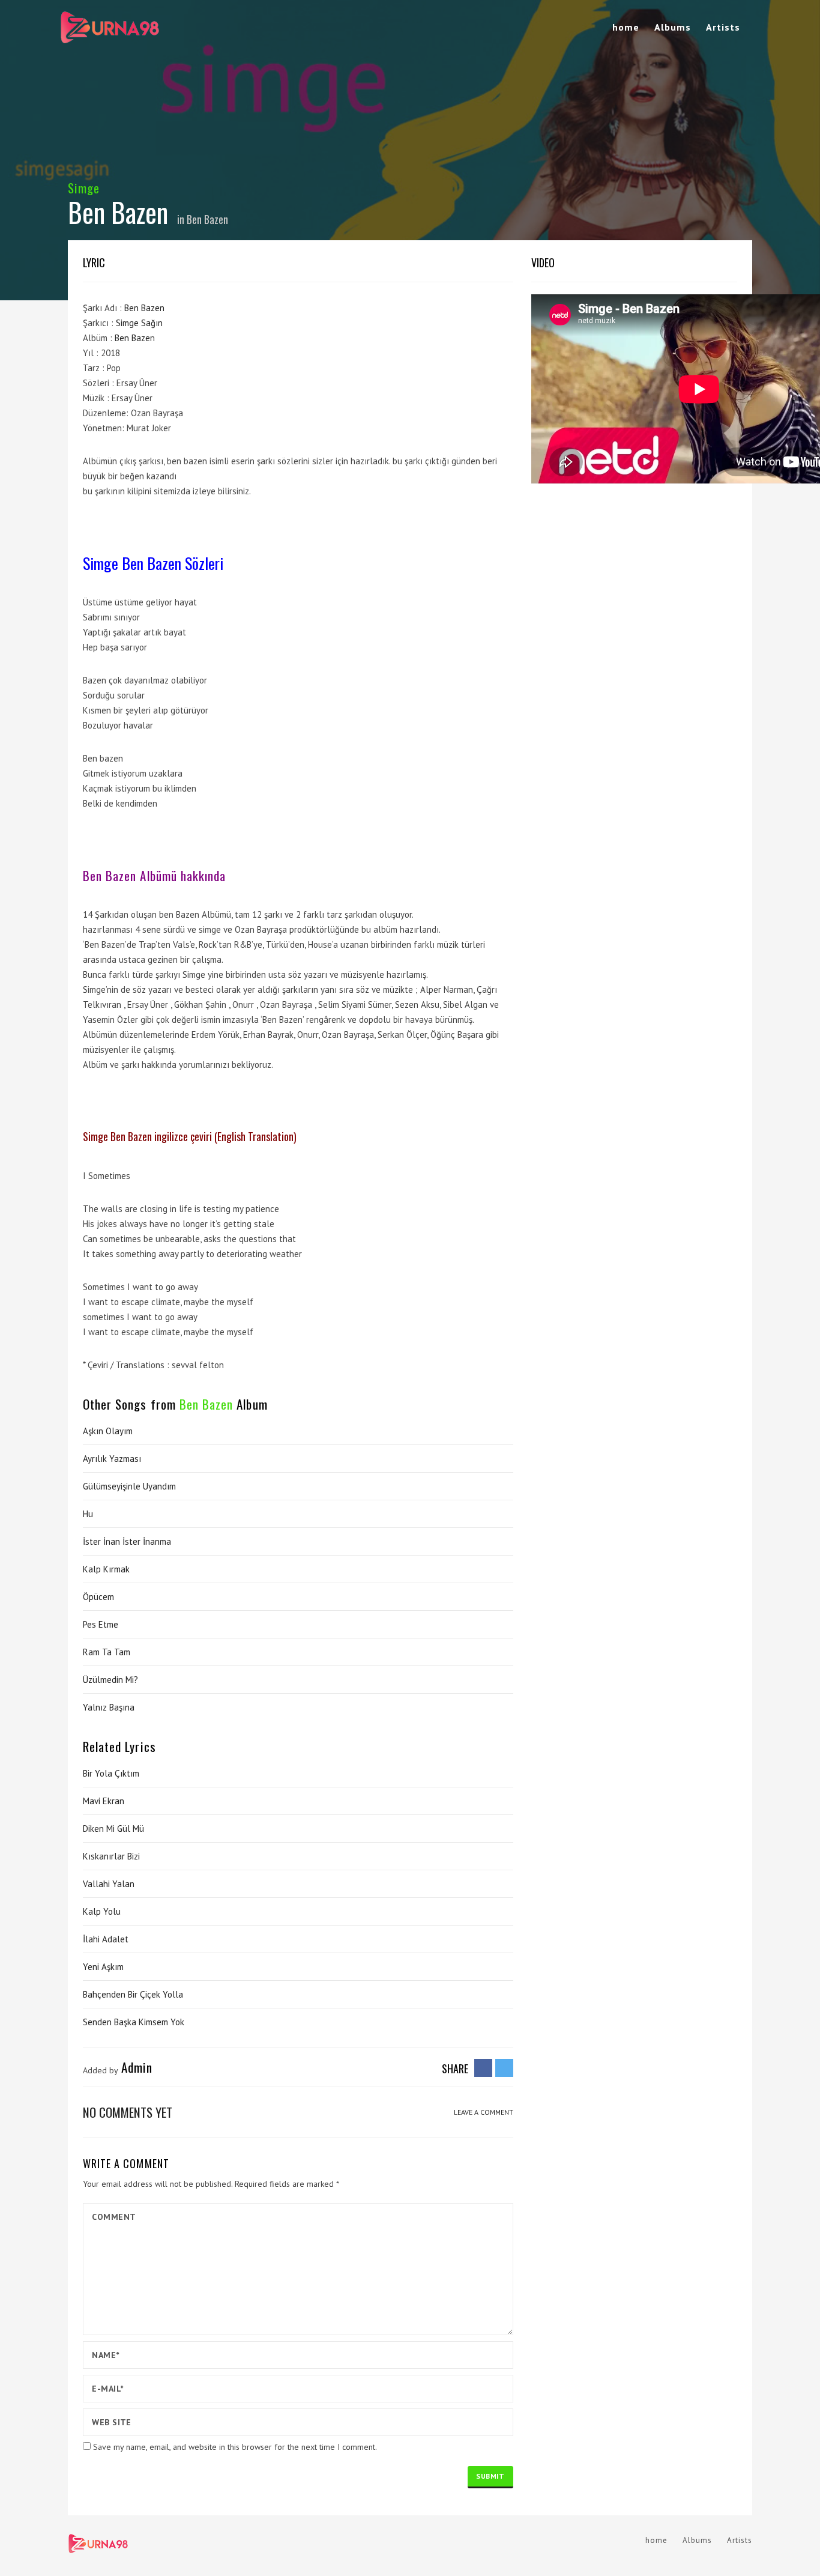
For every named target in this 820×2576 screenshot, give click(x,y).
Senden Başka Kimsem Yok (134, 2022)
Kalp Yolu (102, 1911)
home (626, 27)
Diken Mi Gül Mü (113, 1829)
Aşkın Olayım (108, 1431)
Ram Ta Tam (107, 1652)
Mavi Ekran (104, 1801)
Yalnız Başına (109, 1707)
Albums (673, 27)
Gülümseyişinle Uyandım (129, 1486)
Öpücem (98, 1597)
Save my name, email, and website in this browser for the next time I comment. (235, 2447)
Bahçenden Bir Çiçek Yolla (133, 1994)
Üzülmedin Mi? (110, 1680)
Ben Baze (132, 338)
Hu (88, 1514)
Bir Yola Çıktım (111, 1773)
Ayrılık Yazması (112, 1459)
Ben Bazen (207, 219)
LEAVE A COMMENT (484, 2112)
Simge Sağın (139, 323)
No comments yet (128, 2112)
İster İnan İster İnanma (127, 1541)
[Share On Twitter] (504, 2067)
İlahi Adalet (106, 1939)
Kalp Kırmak (106, 1569)
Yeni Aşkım (103, 1967)
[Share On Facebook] (483, 2067)
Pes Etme (101, 1624)
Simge (84, 188)
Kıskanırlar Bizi (111, 1856)
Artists (723, 27)
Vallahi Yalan (109, 1884)
